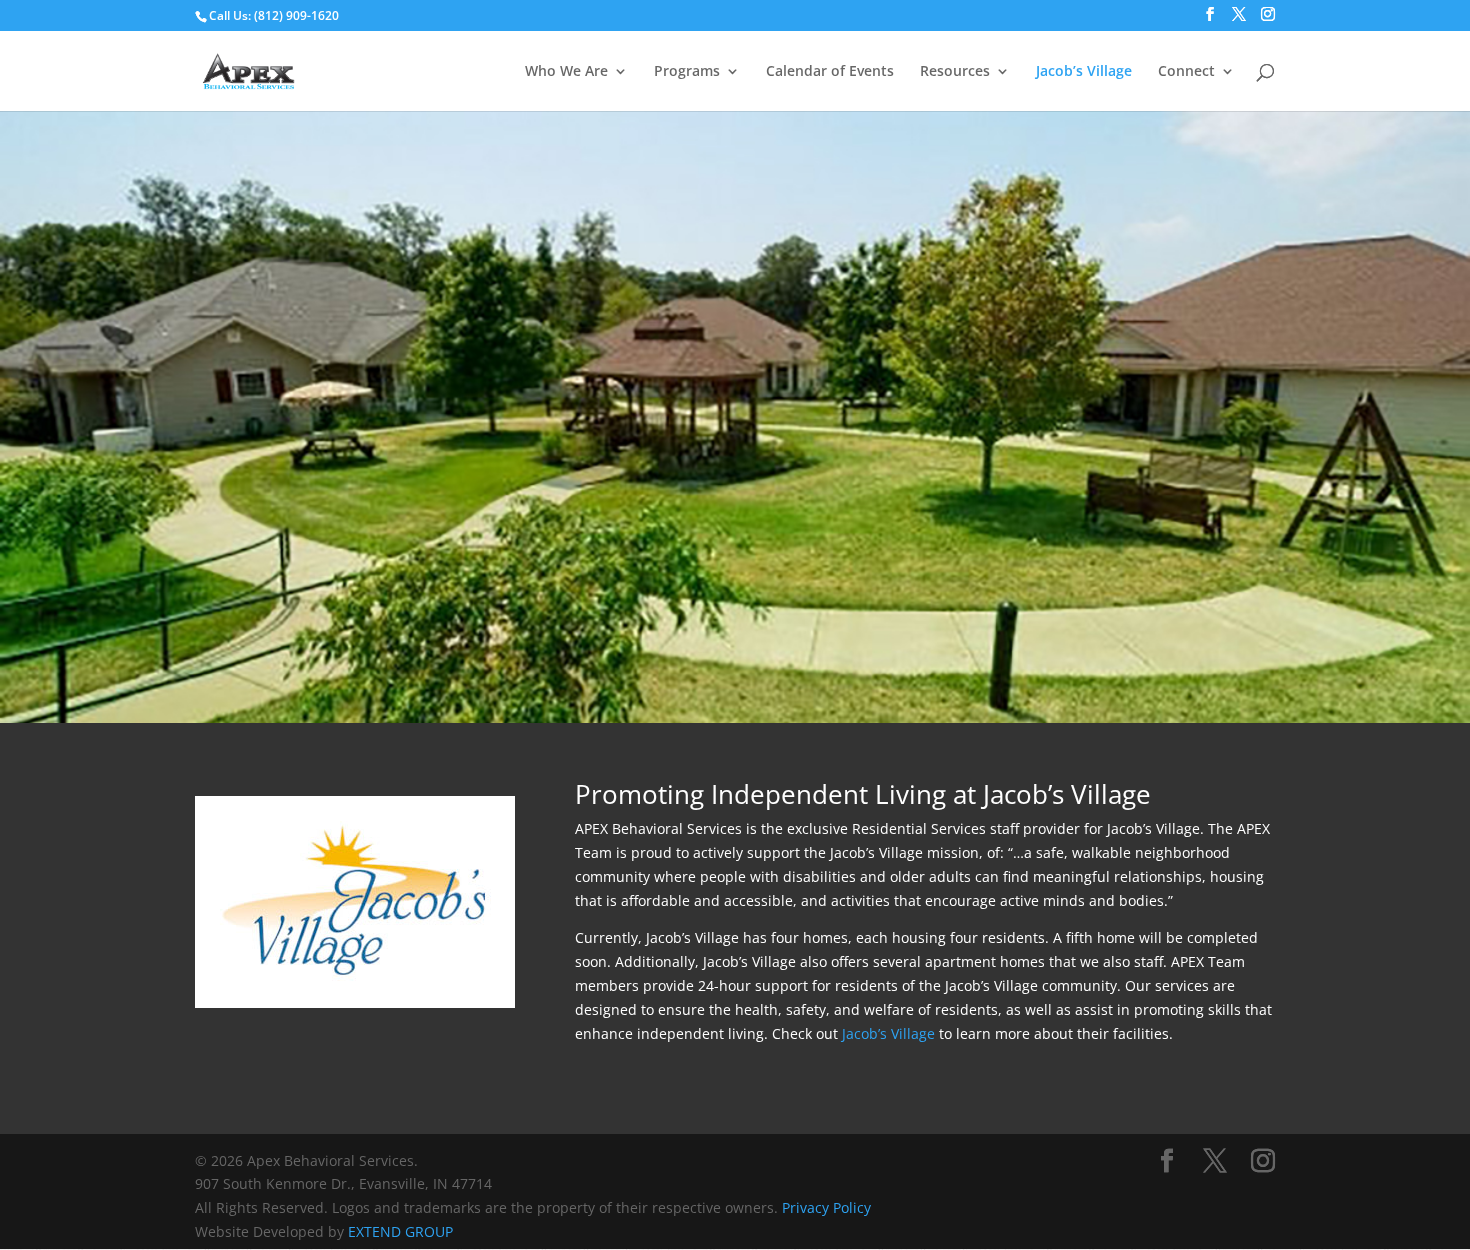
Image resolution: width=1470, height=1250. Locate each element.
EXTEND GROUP (400, 1231)
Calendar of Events (830, 72)
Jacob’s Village (1084, 72)
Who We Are (566, 72)
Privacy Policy (826, 1207)
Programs (687, 72)
